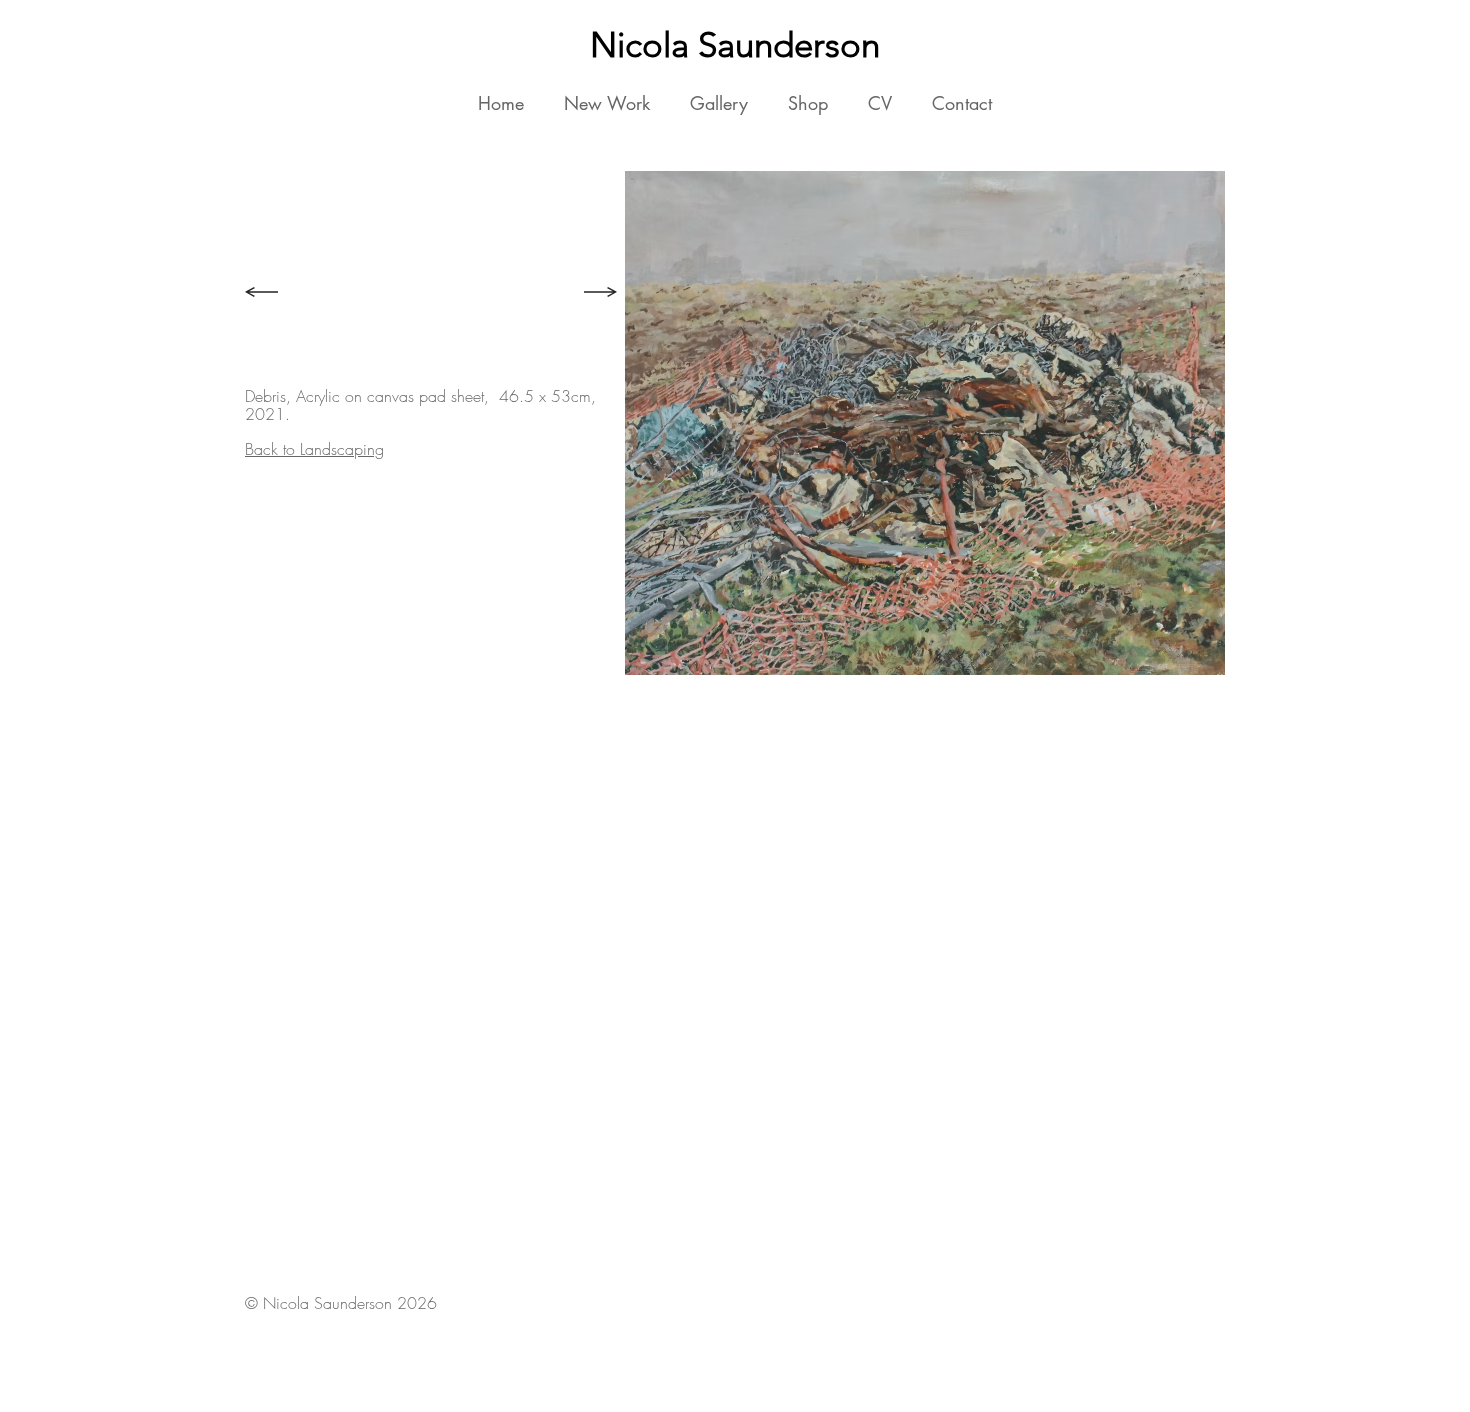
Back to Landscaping (314, 449)
